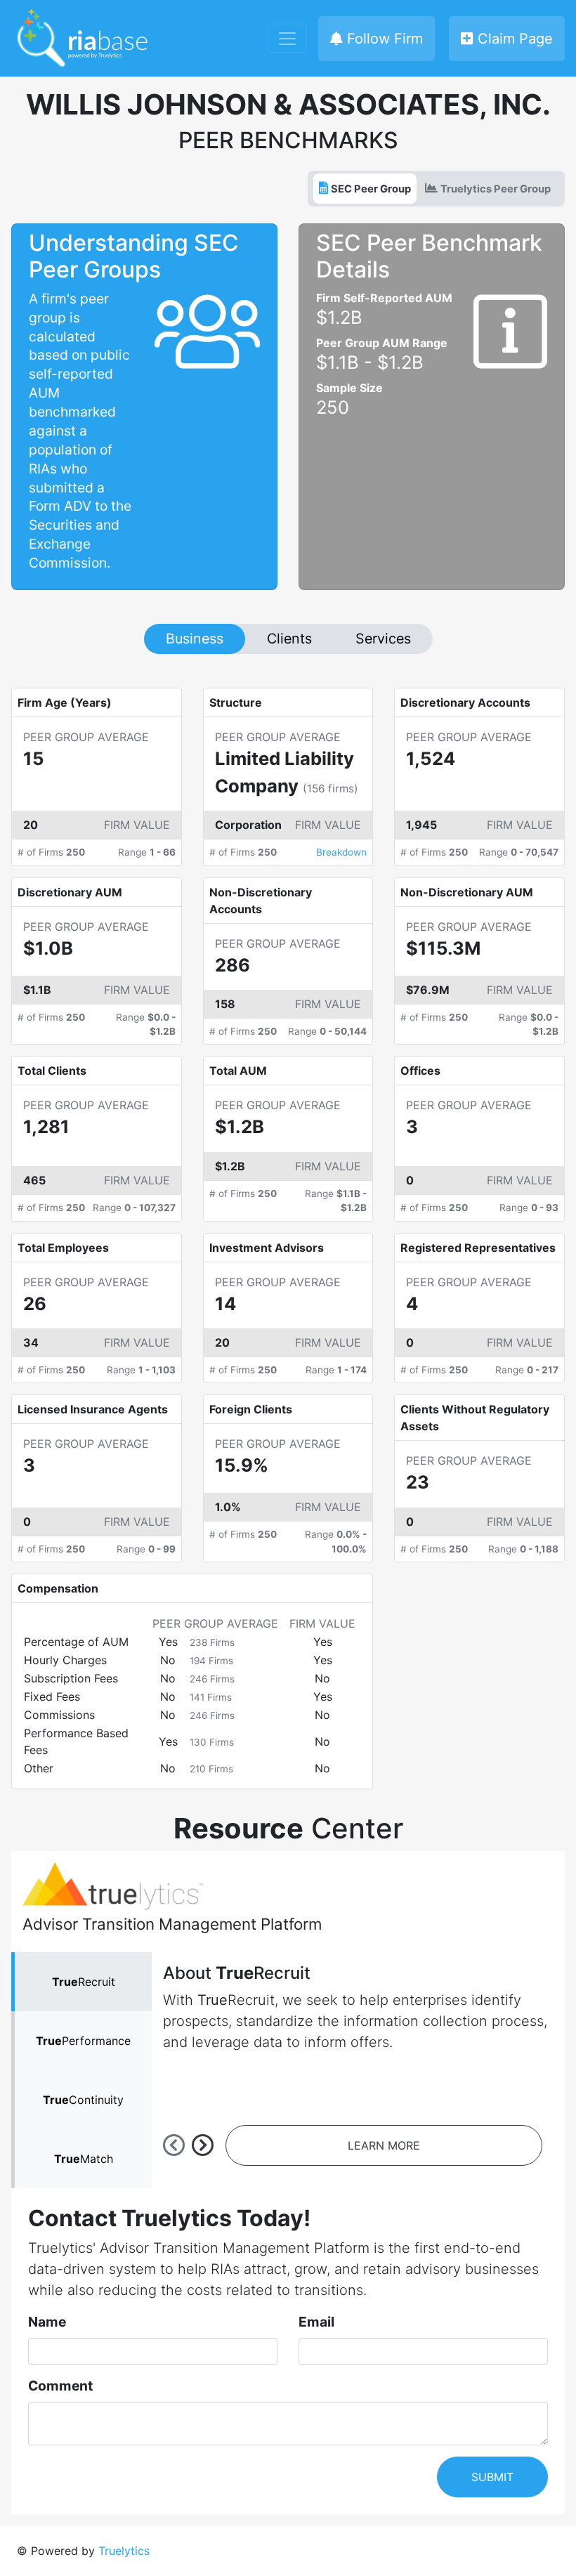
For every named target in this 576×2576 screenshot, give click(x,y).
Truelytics (124, 2551)
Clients (289, 639)
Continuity (83, 2100)
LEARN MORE (384, 2145)
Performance (83, 2041)
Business (195, 639)
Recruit (84, 1982)
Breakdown (341, 852)
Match (84, 2159)
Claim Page (513, 39)
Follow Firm (383, 39)
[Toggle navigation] (287, 39)
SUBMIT (492, 2477)
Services (383, 639)
